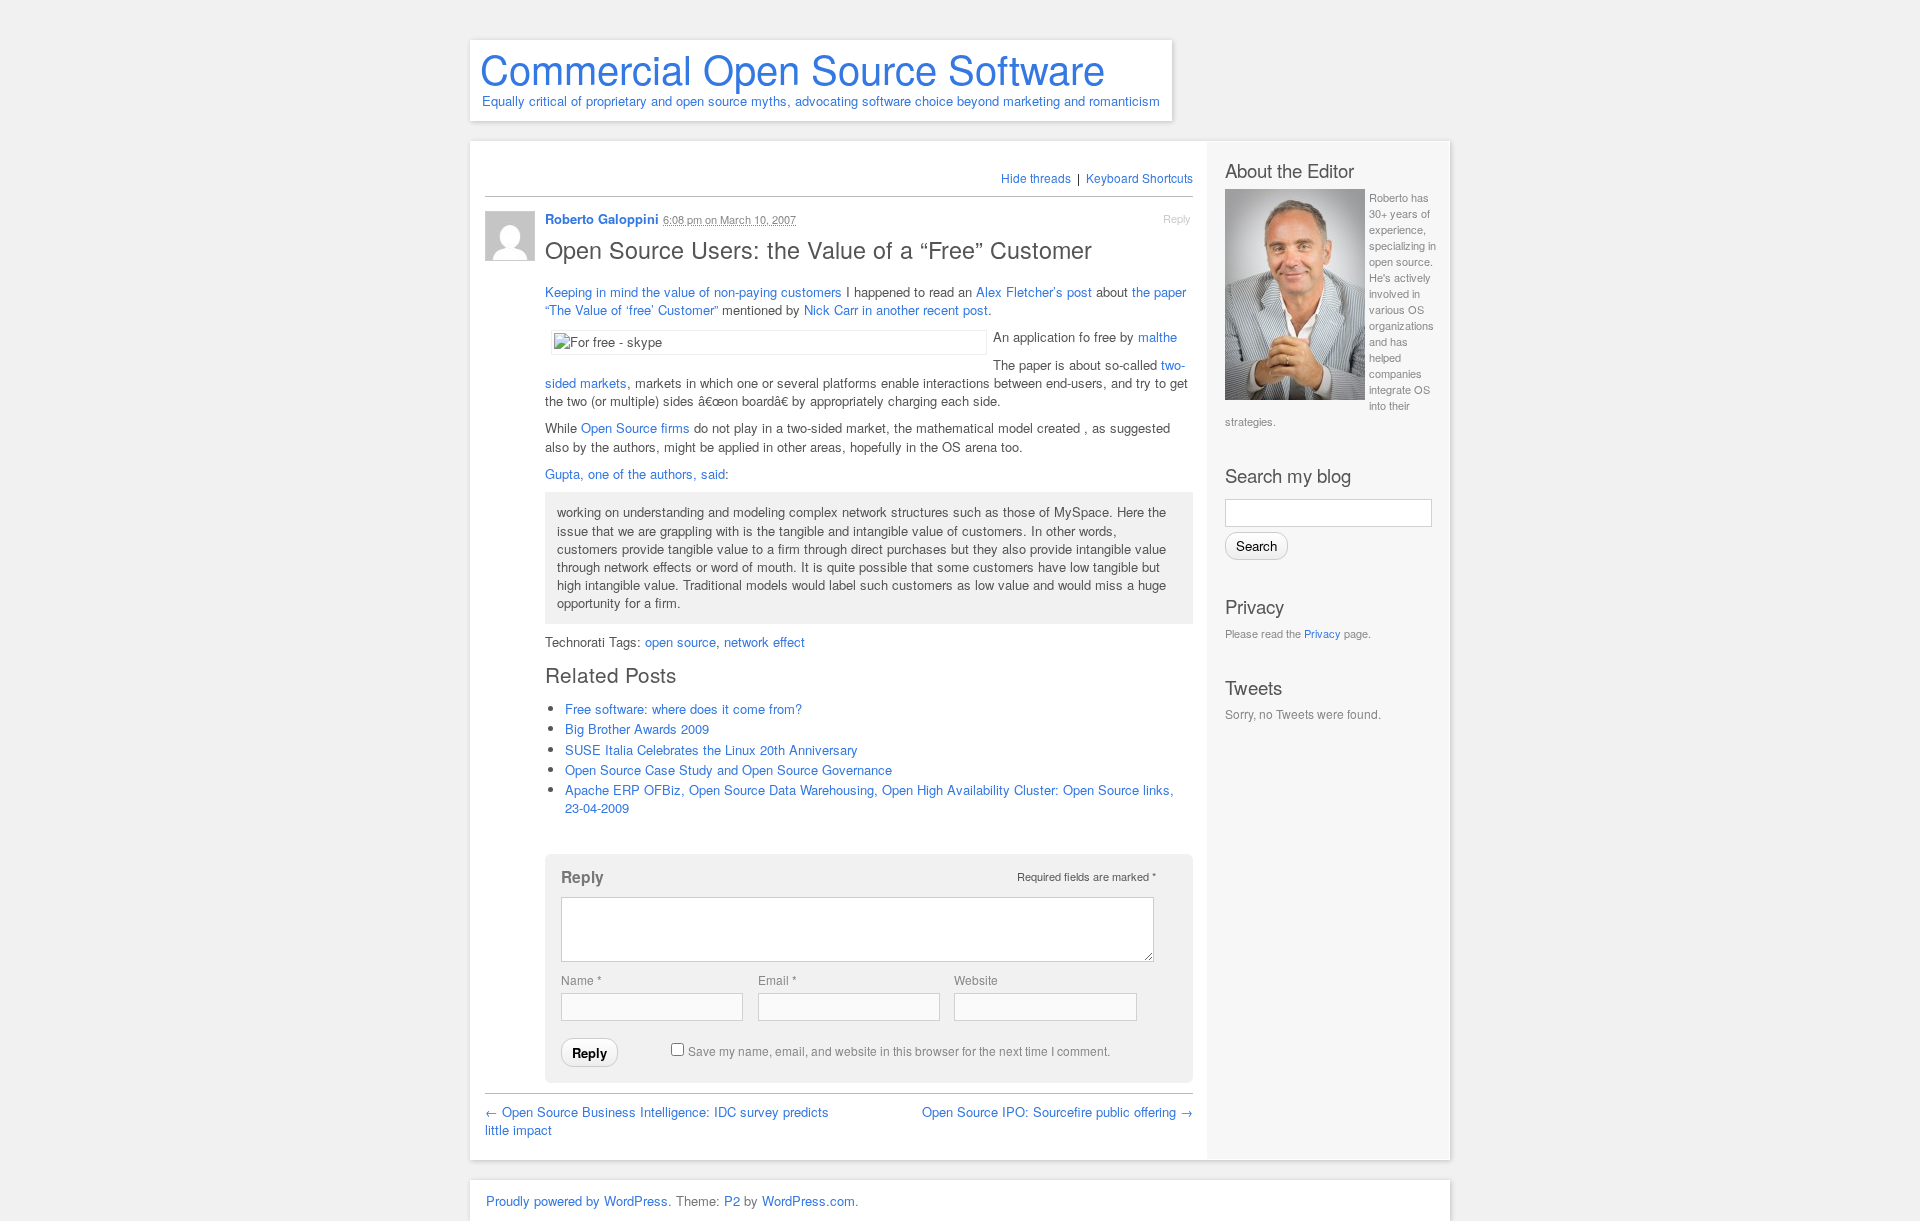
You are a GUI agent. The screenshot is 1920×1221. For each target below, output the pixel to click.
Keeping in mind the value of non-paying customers (693, 291)
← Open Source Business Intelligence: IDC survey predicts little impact (657, 1120)
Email (777, 979)
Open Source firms (635, 427)
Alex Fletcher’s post (1032, 291)
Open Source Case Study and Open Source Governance (728, 769)
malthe (1157, 336)
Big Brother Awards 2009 (637, 728)
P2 (732, 1200)
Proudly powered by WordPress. (579, 1200)
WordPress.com (808, 1200)
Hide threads (1036, 177)
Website (976, 979)
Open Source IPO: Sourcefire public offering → (1057, 1111)
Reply (1177, 218)
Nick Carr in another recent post (896, 309)
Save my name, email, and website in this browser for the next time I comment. (899, 1050)
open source (680, 641)
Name (581, 979)
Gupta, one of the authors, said (635, 473)
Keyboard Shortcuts (1139, 177)
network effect (764, 641)
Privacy (1322, 633)
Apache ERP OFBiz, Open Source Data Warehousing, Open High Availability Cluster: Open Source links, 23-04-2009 (869, 798)
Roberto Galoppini (602, 218)
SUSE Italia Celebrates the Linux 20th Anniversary (711, 749)
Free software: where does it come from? (683, 708)
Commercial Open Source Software (792, 67)
